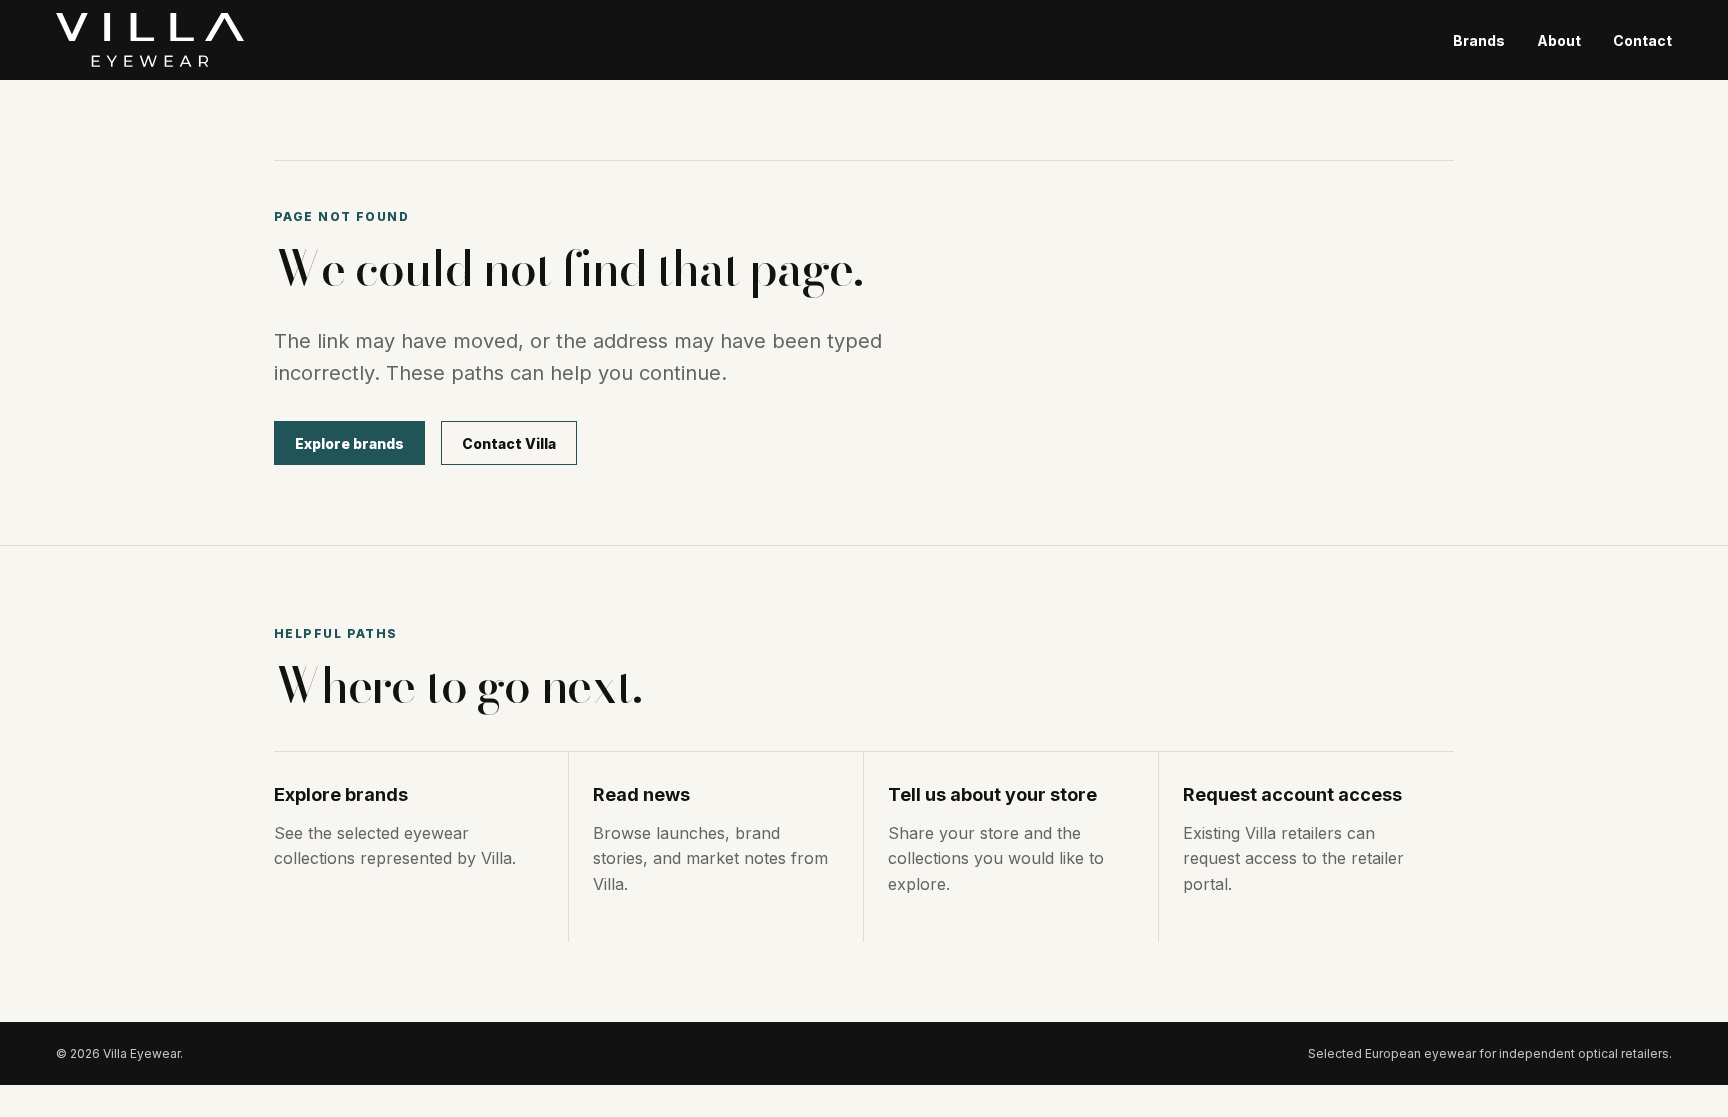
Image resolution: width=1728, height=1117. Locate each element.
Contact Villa (509, 443)
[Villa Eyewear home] (150, 40)
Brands (1479, 40)
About (1559, 40)
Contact (1642, 40)
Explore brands (349, 443)
